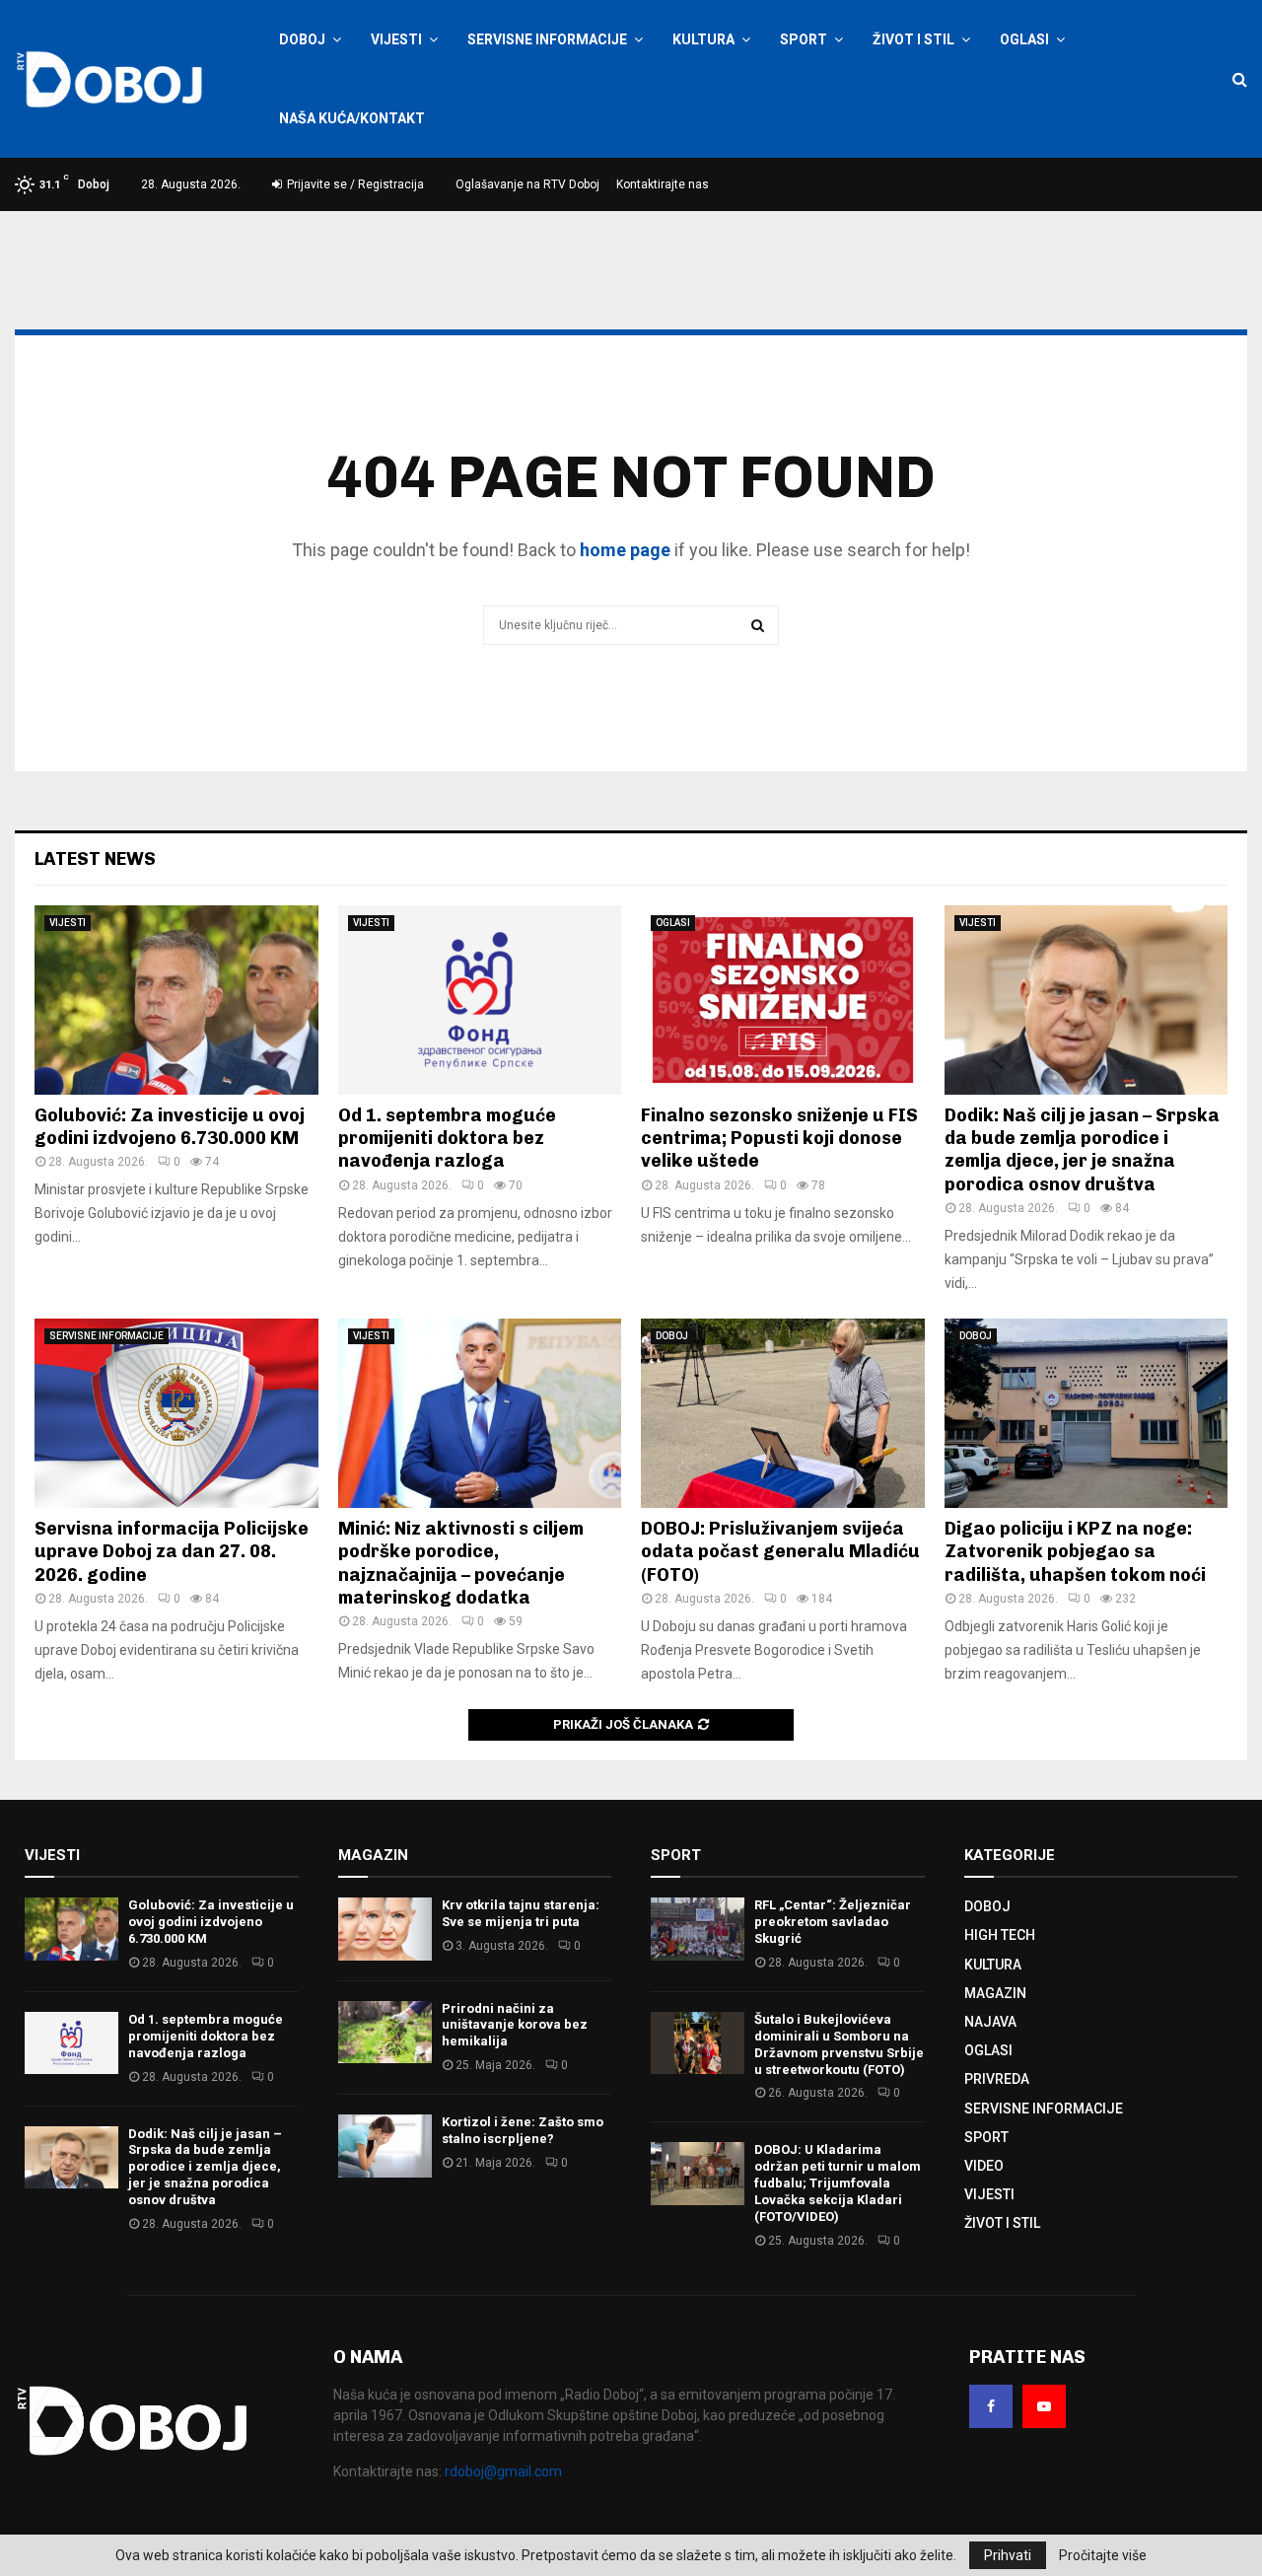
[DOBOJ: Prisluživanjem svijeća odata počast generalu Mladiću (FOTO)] (783, 1413)
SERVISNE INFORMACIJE (547, 39)
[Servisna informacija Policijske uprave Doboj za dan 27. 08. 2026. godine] (176, 1413)
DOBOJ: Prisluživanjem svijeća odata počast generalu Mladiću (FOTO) (780, 1552)
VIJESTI (396, 39)
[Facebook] (991, 2406)
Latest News (95, 859)
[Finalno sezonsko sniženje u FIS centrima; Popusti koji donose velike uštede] (783, 1000)
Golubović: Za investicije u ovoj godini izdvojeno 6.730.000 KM (170, 1127)
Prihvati (1008, 2555)
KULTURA (703, 39)
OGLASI (1024, 39)
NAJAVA (990, 2022)
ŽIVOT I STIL (913, 39)
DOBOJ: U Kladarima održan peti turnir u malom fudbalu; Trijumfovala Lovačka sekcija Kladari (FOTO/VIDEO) (838, 2183)
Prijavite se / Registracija (354, 184)
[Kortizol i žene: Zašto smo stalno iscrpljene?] (385, 2146)
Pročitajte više (1103, 2555)
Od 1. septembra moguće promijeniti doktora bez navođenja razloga (447, 1139)
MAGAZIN (995, 1993)
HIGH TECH (1000, 1935)
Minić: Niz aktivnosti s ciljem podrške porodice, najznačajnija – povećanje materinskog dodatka (461, 1563)
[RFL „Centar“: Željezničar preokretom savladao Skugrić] (698, 1929)
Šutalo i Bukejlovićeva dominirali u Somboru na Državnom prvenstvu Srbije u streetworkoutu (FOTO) (839, 2044)
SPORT (804, 39)
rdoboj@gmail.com (503, 2471)
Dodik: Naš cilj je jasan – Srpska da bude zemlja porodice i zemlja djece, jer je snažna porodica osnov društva (1082, 1150)
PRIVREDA (997, 2079)
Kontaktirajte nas (663, 184)
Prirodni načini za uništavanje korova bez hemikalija (515, 2025)
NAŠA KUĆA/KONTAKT (352, 118)
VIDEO (984, 2166)
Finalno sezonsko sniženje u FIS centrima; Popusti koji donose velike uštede (779, 1139)
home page (625, 550)
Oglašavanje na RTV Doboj (527, 184)
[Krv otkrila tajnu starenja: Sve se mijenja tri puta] (385, 1929)
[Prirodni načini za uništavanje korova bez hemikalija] (385, 2032)
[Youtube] (1044, 2406)
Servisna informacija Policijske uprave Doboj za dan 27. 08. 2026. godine (172, 1552)
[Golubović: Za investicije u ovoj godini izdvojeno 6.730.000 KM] (176, 1000)
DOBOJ (302, 39)
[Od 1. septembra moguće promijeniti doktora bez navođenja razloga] (480, 1000)
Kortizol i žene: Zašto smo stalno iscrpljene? (523, 2130)
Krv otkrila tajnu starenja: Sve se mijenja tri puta (521, 1913)
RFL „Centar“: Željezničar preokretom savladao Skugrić (833, 1922)
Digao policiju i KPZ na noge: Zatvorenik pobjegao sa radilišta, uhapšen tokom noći (1075, 1552)
